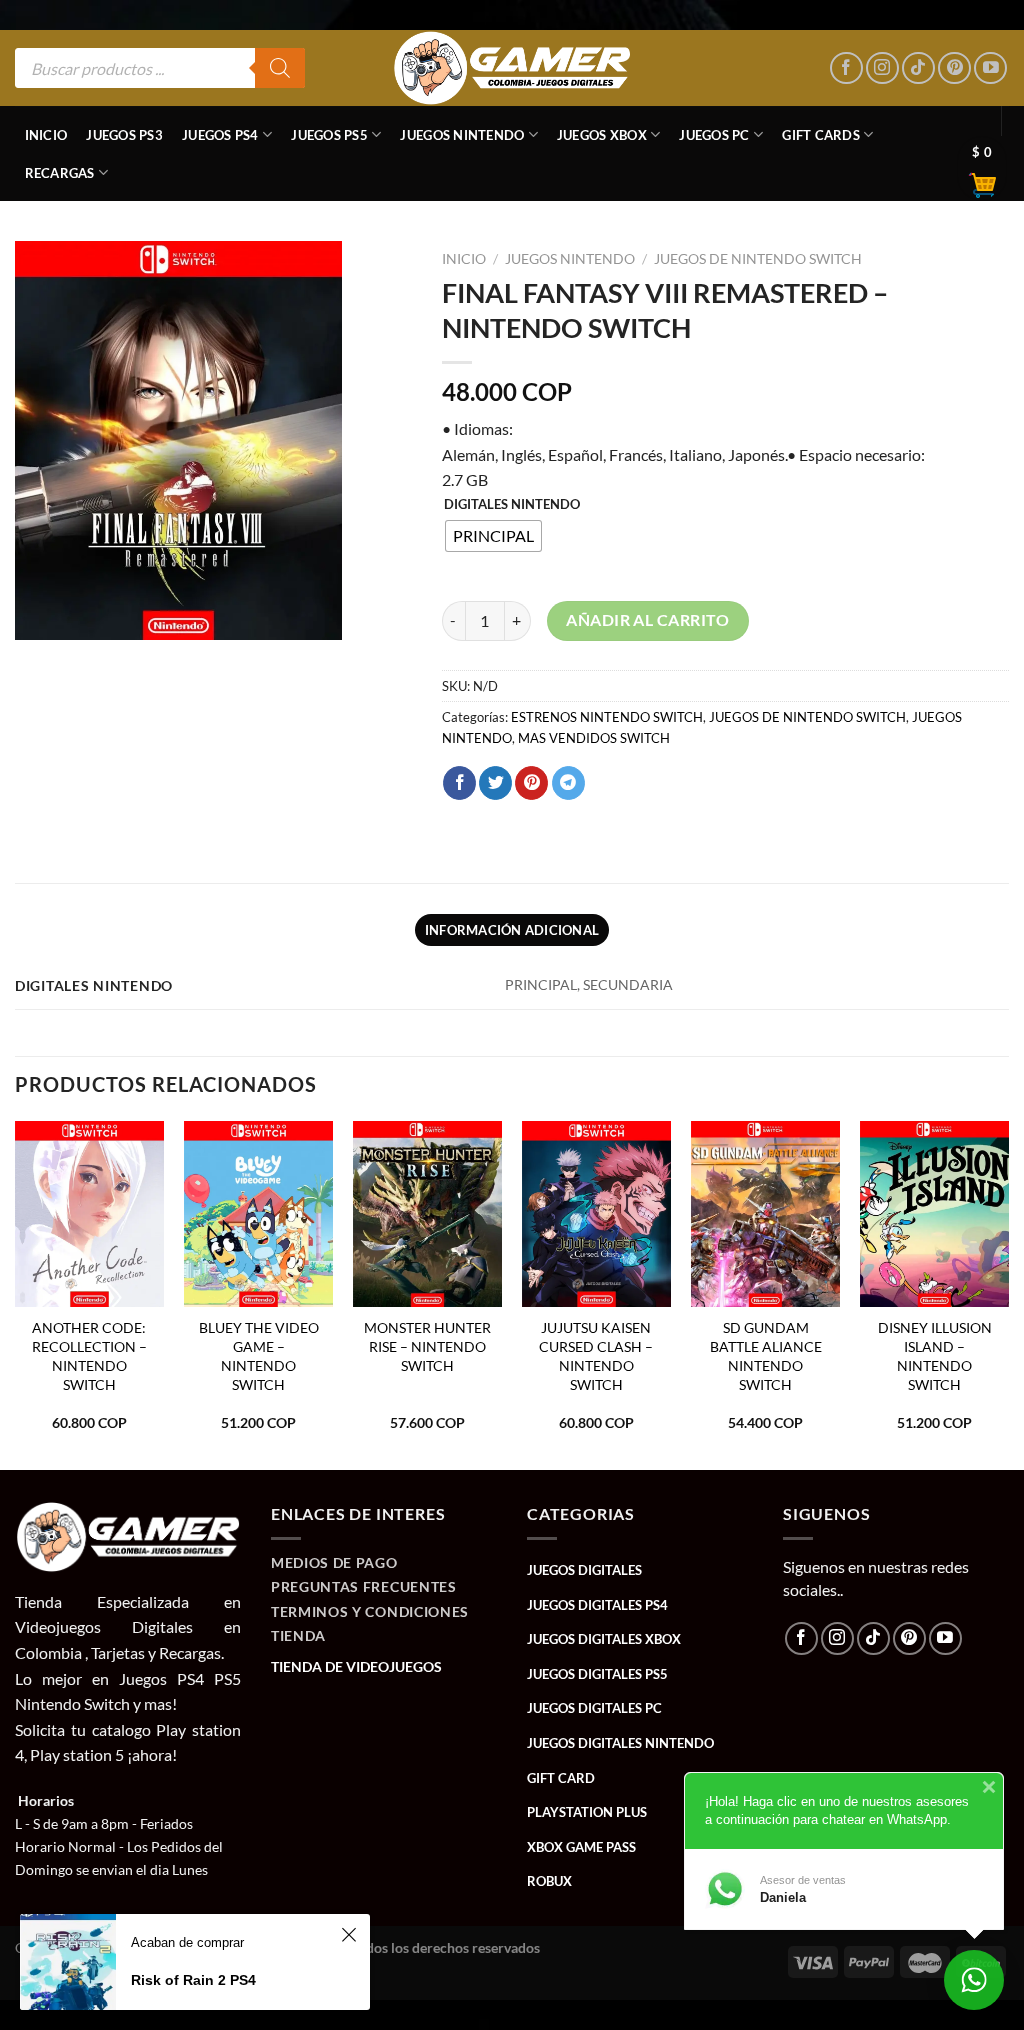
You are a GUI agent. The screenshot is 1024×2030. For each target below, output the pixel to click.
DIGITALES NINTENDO (512, 505)
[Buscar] (280, 68)
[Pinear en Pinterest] (531, 783)
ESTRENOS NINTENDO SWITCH (607, 717)
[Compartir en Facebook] (459, 783)
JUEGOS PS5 (329, 135)
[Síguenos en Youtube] (990, 68)
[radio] (493, 536)
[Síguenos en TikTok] (918, 68)
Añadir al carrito (647, 620)
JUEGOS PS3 (124, 135)
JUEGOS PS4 (220, 135)
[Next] (1008, 1293)
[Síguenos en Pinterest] (954, 68)
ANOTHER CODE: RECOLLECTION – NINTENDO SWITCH (89, 1355)
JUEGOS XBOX (602, 135)
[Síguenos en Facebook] (846, 68)
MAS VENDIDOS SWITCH (594, 738)
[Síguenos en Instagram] (882, 68)
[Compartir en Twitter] (495, 783)
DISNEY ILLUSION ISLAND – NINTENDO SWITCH (935, 1355)
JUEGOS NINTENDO (462, 135)
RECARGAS (60, 173)
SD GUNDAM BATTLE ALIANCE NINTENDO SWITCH (766, 1355)
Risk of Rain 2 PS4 (193, 1980)
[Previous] (16, 1293)
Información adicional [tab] (512, 930)
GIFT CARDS (821, 135)
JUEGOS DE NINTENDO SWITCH (758, 259)
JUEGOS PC (714, 135)
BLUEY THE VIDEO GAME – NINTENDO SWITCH (259, 1355)
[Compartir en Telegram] (568, 783)
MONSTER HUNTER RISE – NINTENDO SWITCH (427, 1346)
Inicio (46, 135)
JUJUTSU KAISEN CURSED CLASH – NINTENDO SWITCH (596, 1355)
